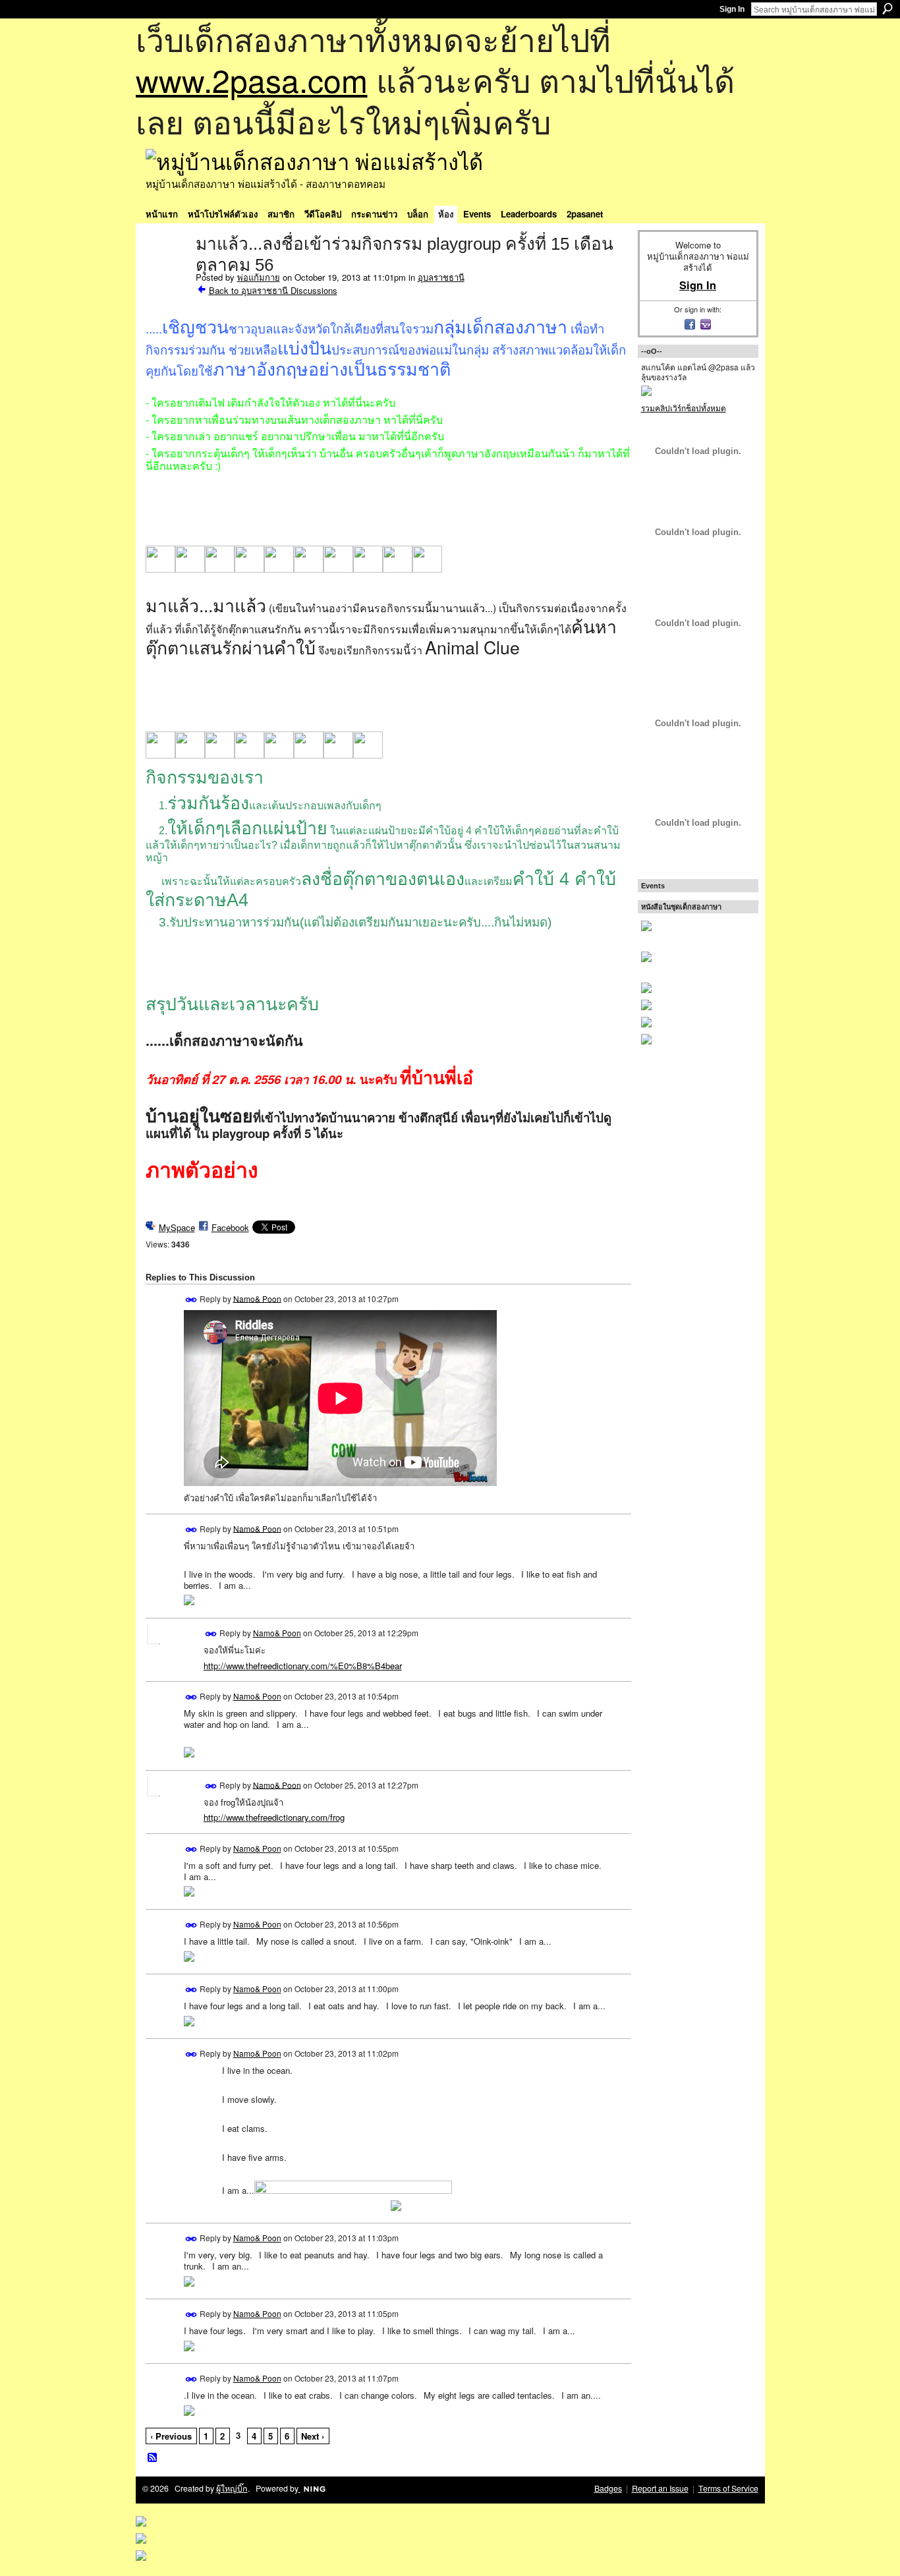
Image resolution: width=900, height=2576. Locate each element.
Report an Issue (660, 2488)
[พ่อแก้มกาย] (167, 272)
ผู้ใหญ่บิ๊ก (232, 2488)
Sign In (732, 9)
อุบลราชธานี (441, 277)
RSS (153, 2458)
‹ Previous (171, 2436)
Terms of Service (728, 2488)
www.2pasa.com (252, 79)
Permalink (191, 1300)
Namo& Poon (257, 1298)
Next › (313, 2436)
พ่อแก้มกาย (259, 277)
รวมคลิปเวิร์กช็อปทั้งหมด (684, 408)
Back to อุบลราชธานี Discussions (273, 290)
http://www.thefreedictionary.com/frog (274, 1817)
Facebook (230, 1227)
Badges (608, 2488)
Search (887, 9)
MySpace (177, 1227)
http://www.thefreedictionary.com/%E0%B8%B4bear (303, 1666)
